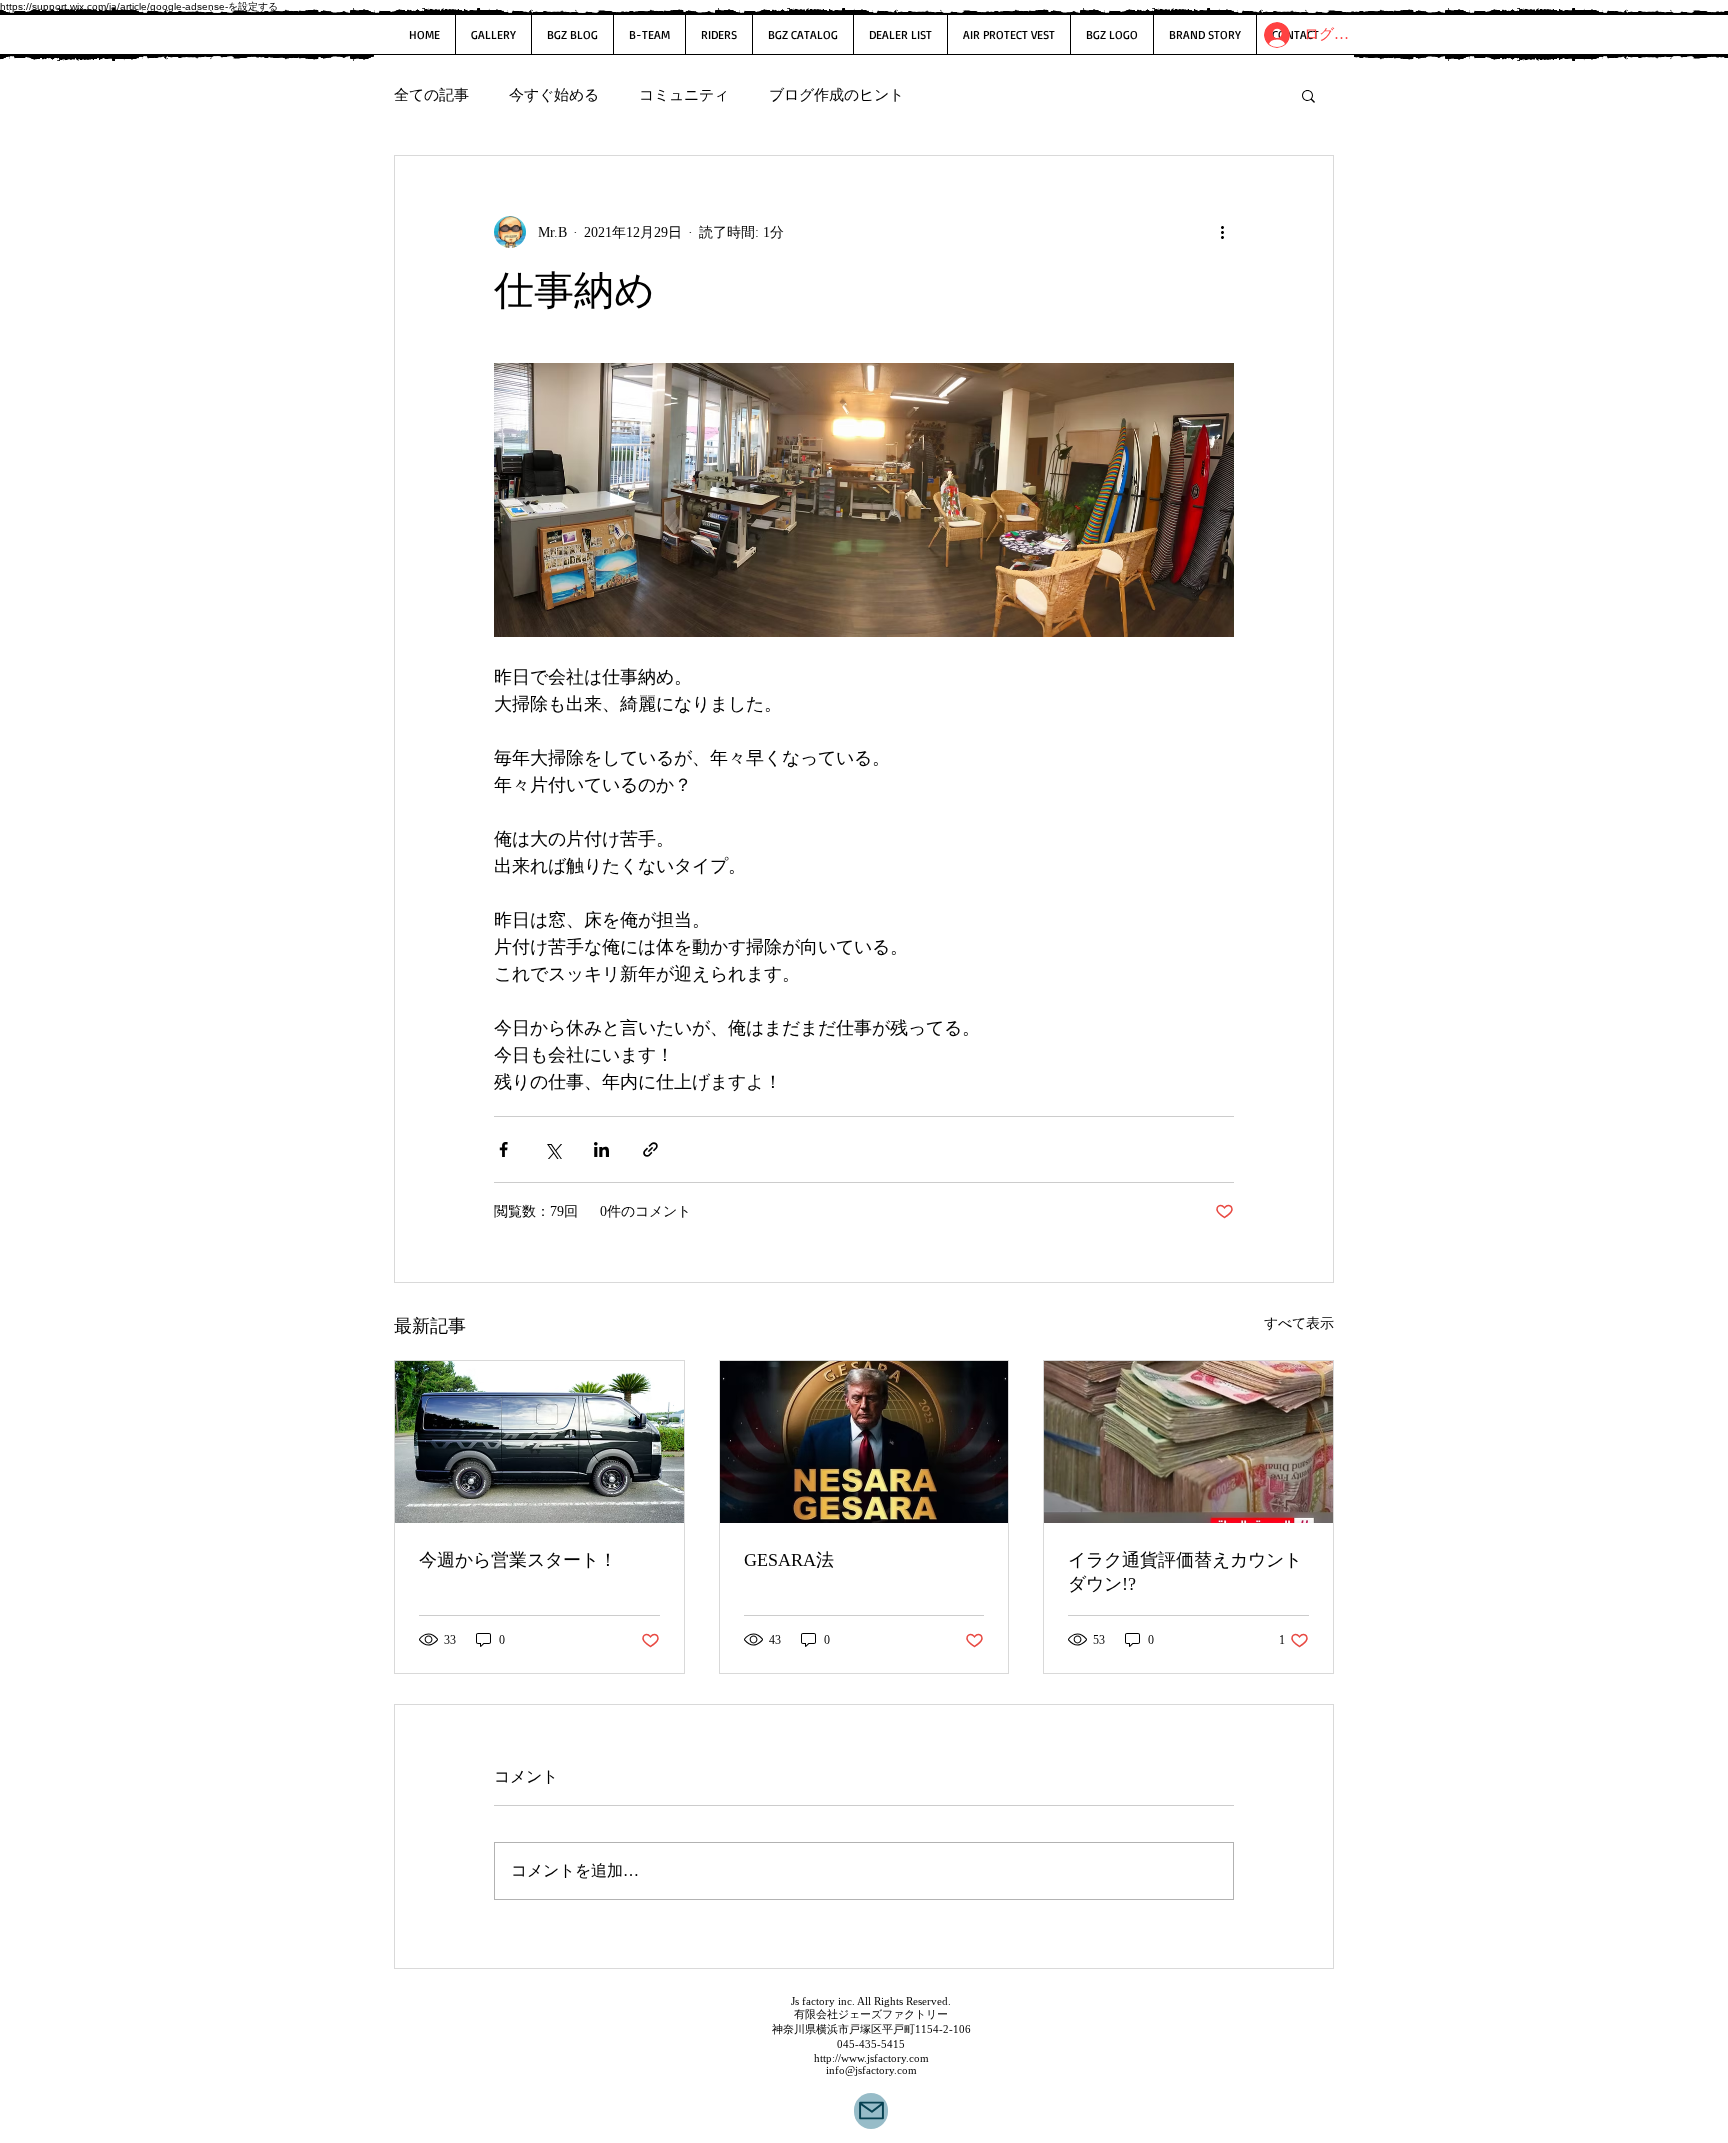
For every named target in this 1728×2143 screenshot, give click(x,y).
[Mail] (871, 2111)
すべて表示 (1299, 1323)
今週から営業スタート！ (518, 1560)
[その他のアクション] (1222, 232)
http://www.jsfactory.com (871, 2058)
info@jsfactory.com (871, 2070)
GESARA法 (789, 1560)
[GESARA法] (864, 1442)
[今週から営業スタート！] (539, 1442)
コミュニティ (684, 95)
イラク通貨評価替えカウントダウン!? (1185, 1572)
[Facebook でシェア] (503, 1149)
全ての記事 (431, 95)
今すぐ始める (554, 95)
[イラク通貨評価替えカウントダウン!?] (1188, 1442)
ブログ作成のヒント (836, 95)
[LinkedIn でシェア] (601, 1149)
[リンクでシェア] (650, 1149)
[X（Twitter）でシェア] (552, 1149)
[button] (1308, 95)
